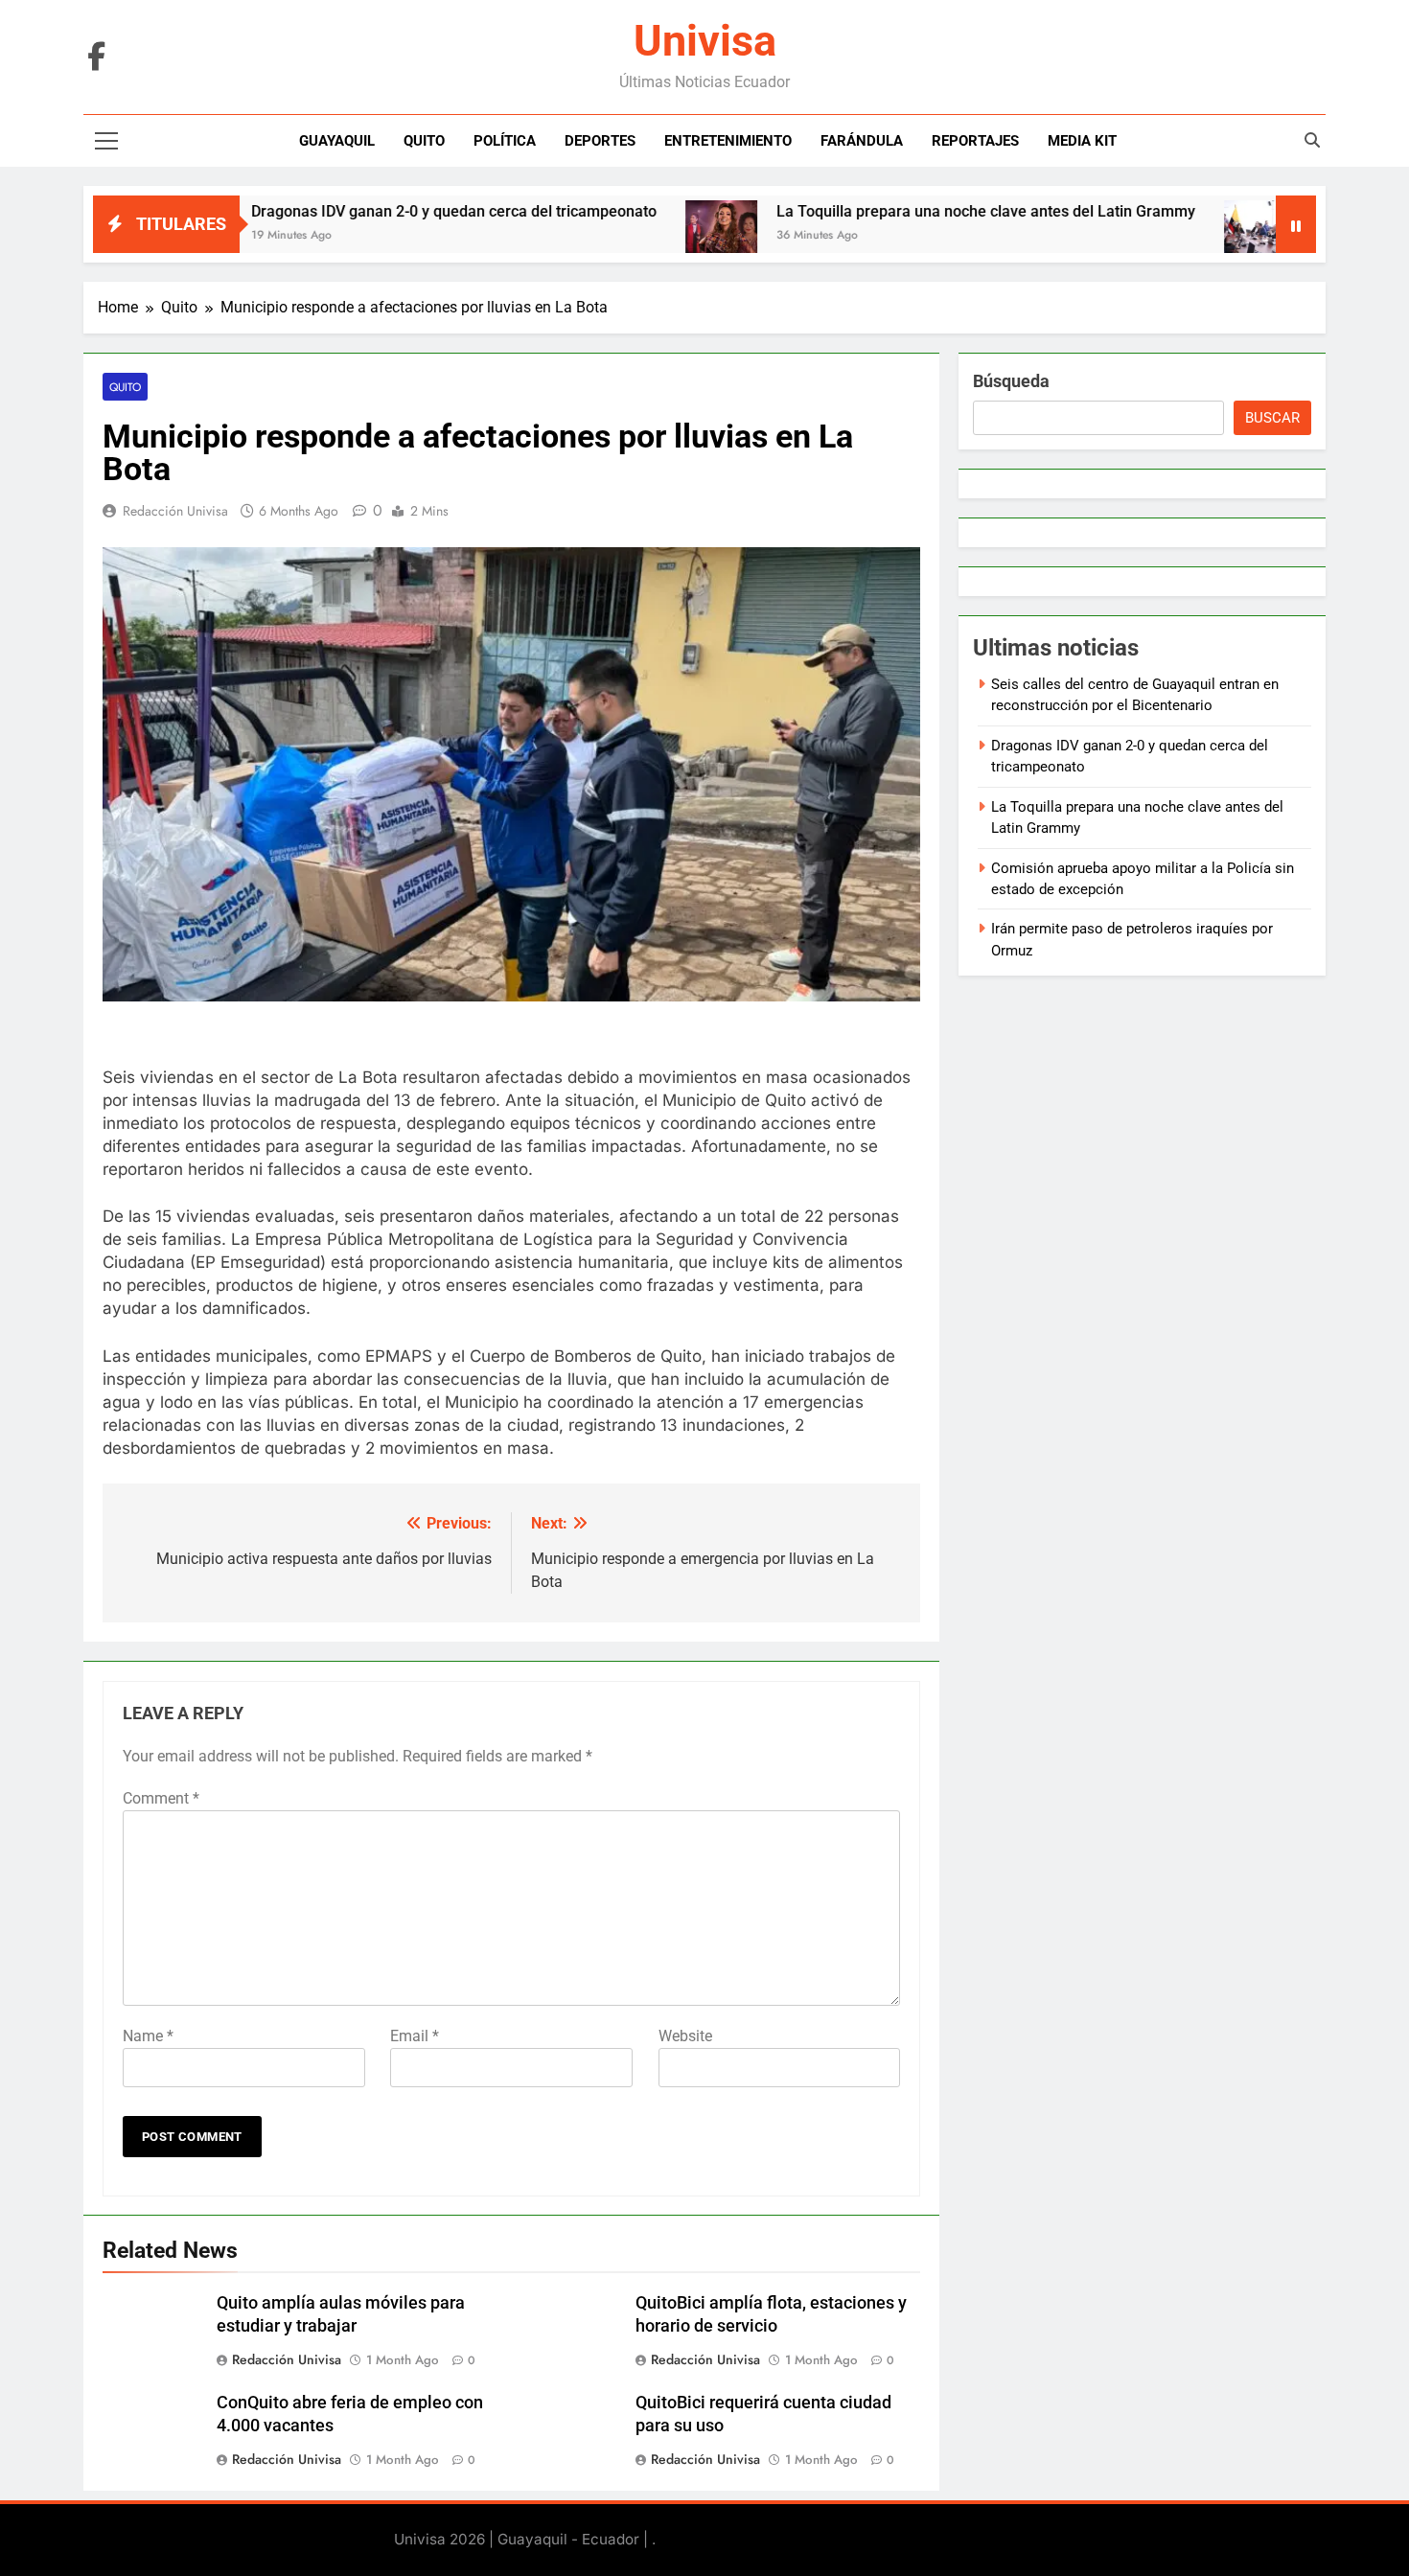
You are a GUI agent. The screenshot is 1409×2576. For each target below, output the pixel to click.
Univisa (705, 41)
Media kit (1082, 141)
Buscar (1272, 418)
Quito (424, 141)
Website (685, 2036)
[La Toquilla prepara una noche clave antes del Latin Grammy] (641, 236)
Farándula (862, 141)
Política (505, 141)
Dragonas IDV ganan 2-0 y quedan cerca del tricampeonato (373, 211)
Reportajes (975, 141)
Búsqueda (1011, 381)
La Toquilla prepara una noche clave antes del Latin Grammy (905, 211)
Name (148, 2036)
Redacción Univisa (175, 511)
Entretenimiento (728, 141)
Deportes (600, 141)
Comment (161, 1798)
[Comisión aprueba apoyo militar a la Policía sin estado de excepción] (1179, 236)
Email (415, 2036)
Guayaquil (337, 141)
